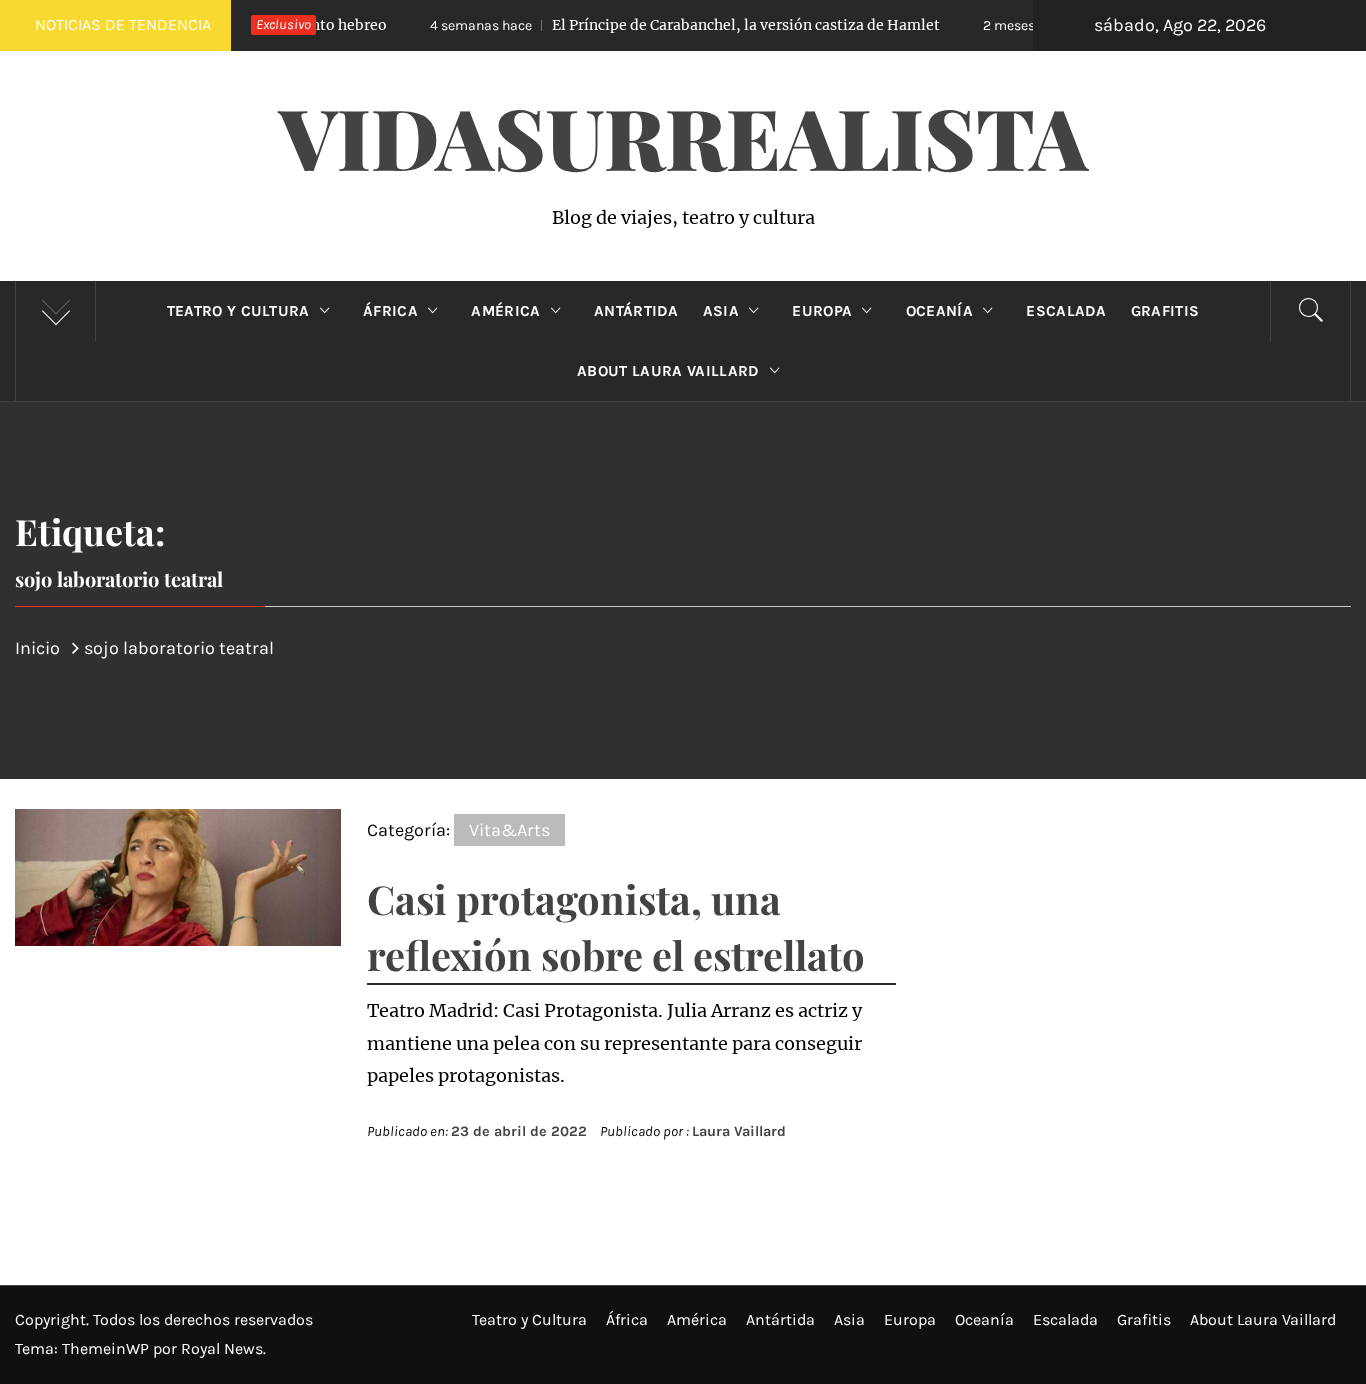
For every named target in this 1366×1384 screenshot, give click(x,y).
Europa (822, 311)
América (505, 311)
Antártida (636, 311)
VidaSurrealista (683, 136)
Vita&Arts (509, 830)
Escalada (1066, 311)
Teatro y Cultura (238, 311)
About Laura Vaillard (668, 371)
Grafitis (1165, 311)
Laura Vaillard (739, 1131)
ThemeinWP (107, 1348)
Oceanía (939, 311)
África (390, 311)
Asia (721, 311)
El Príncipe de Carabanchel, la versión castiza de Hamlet (658, 25)
